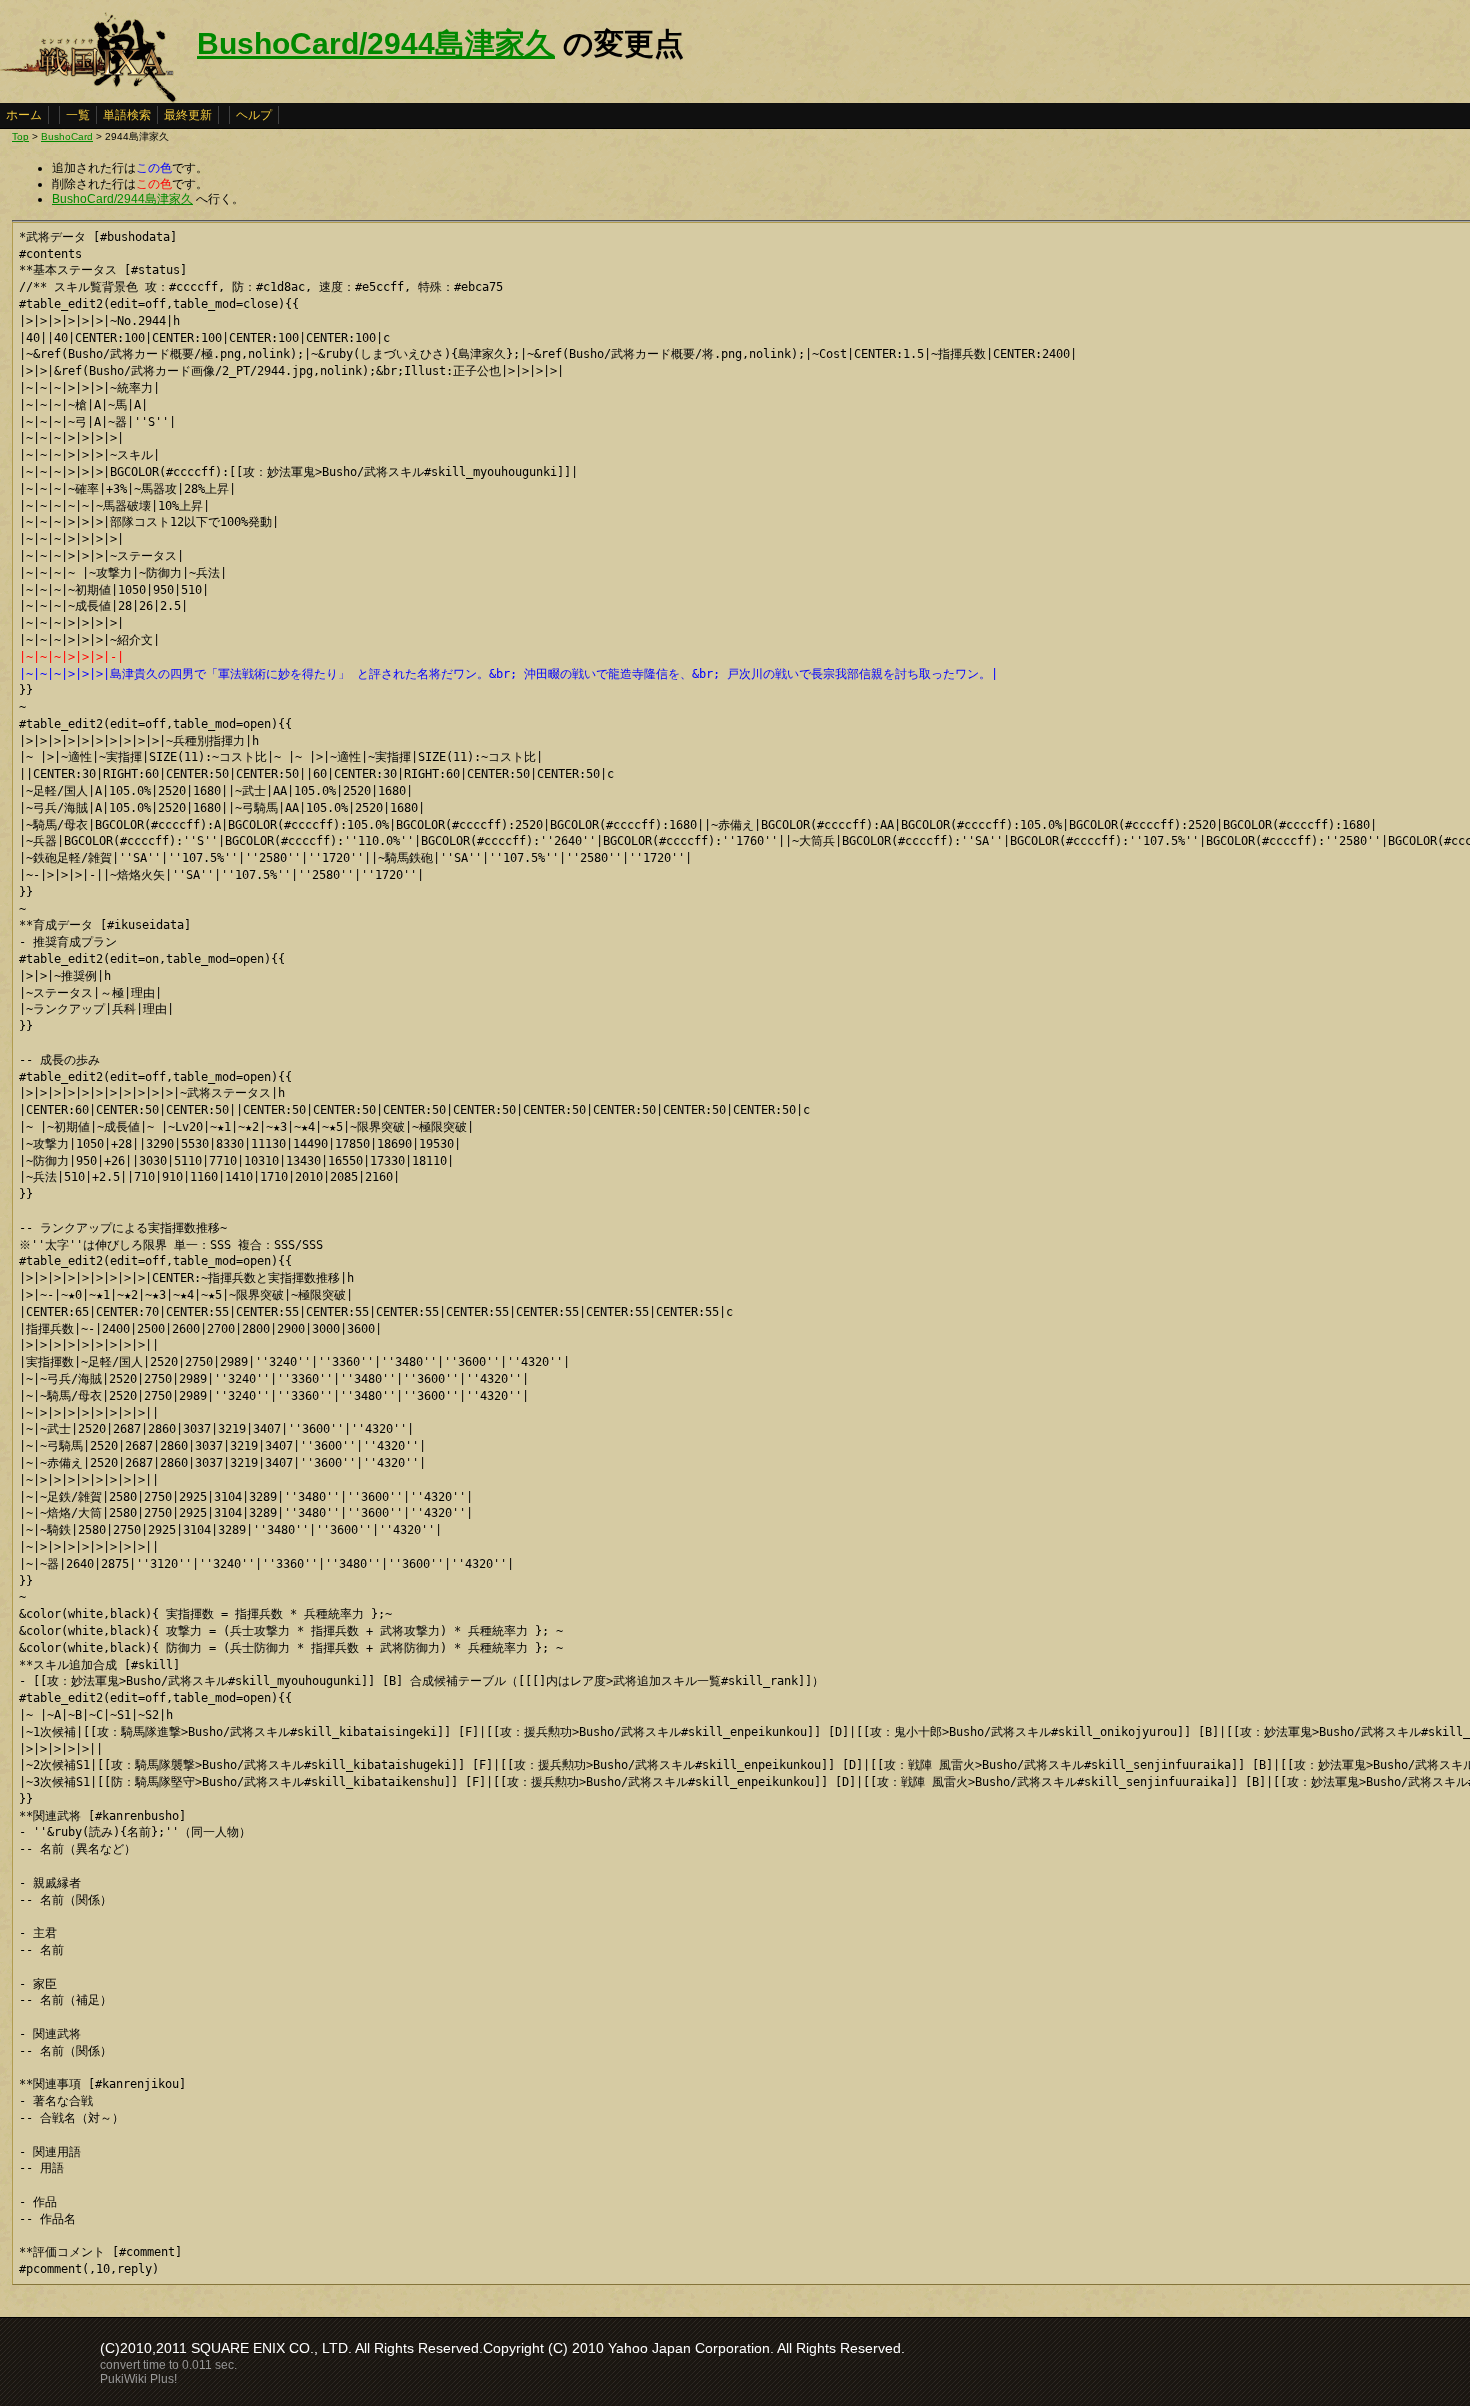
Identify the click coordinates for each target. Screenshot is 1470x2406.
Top (20, 136)
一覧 (78, 115)
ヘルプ (254, 115)
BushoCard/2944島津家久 (376, 43)
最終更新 (188, 115)
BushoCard (67, 136)
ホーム (24, 115)
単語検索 (127, 115)
